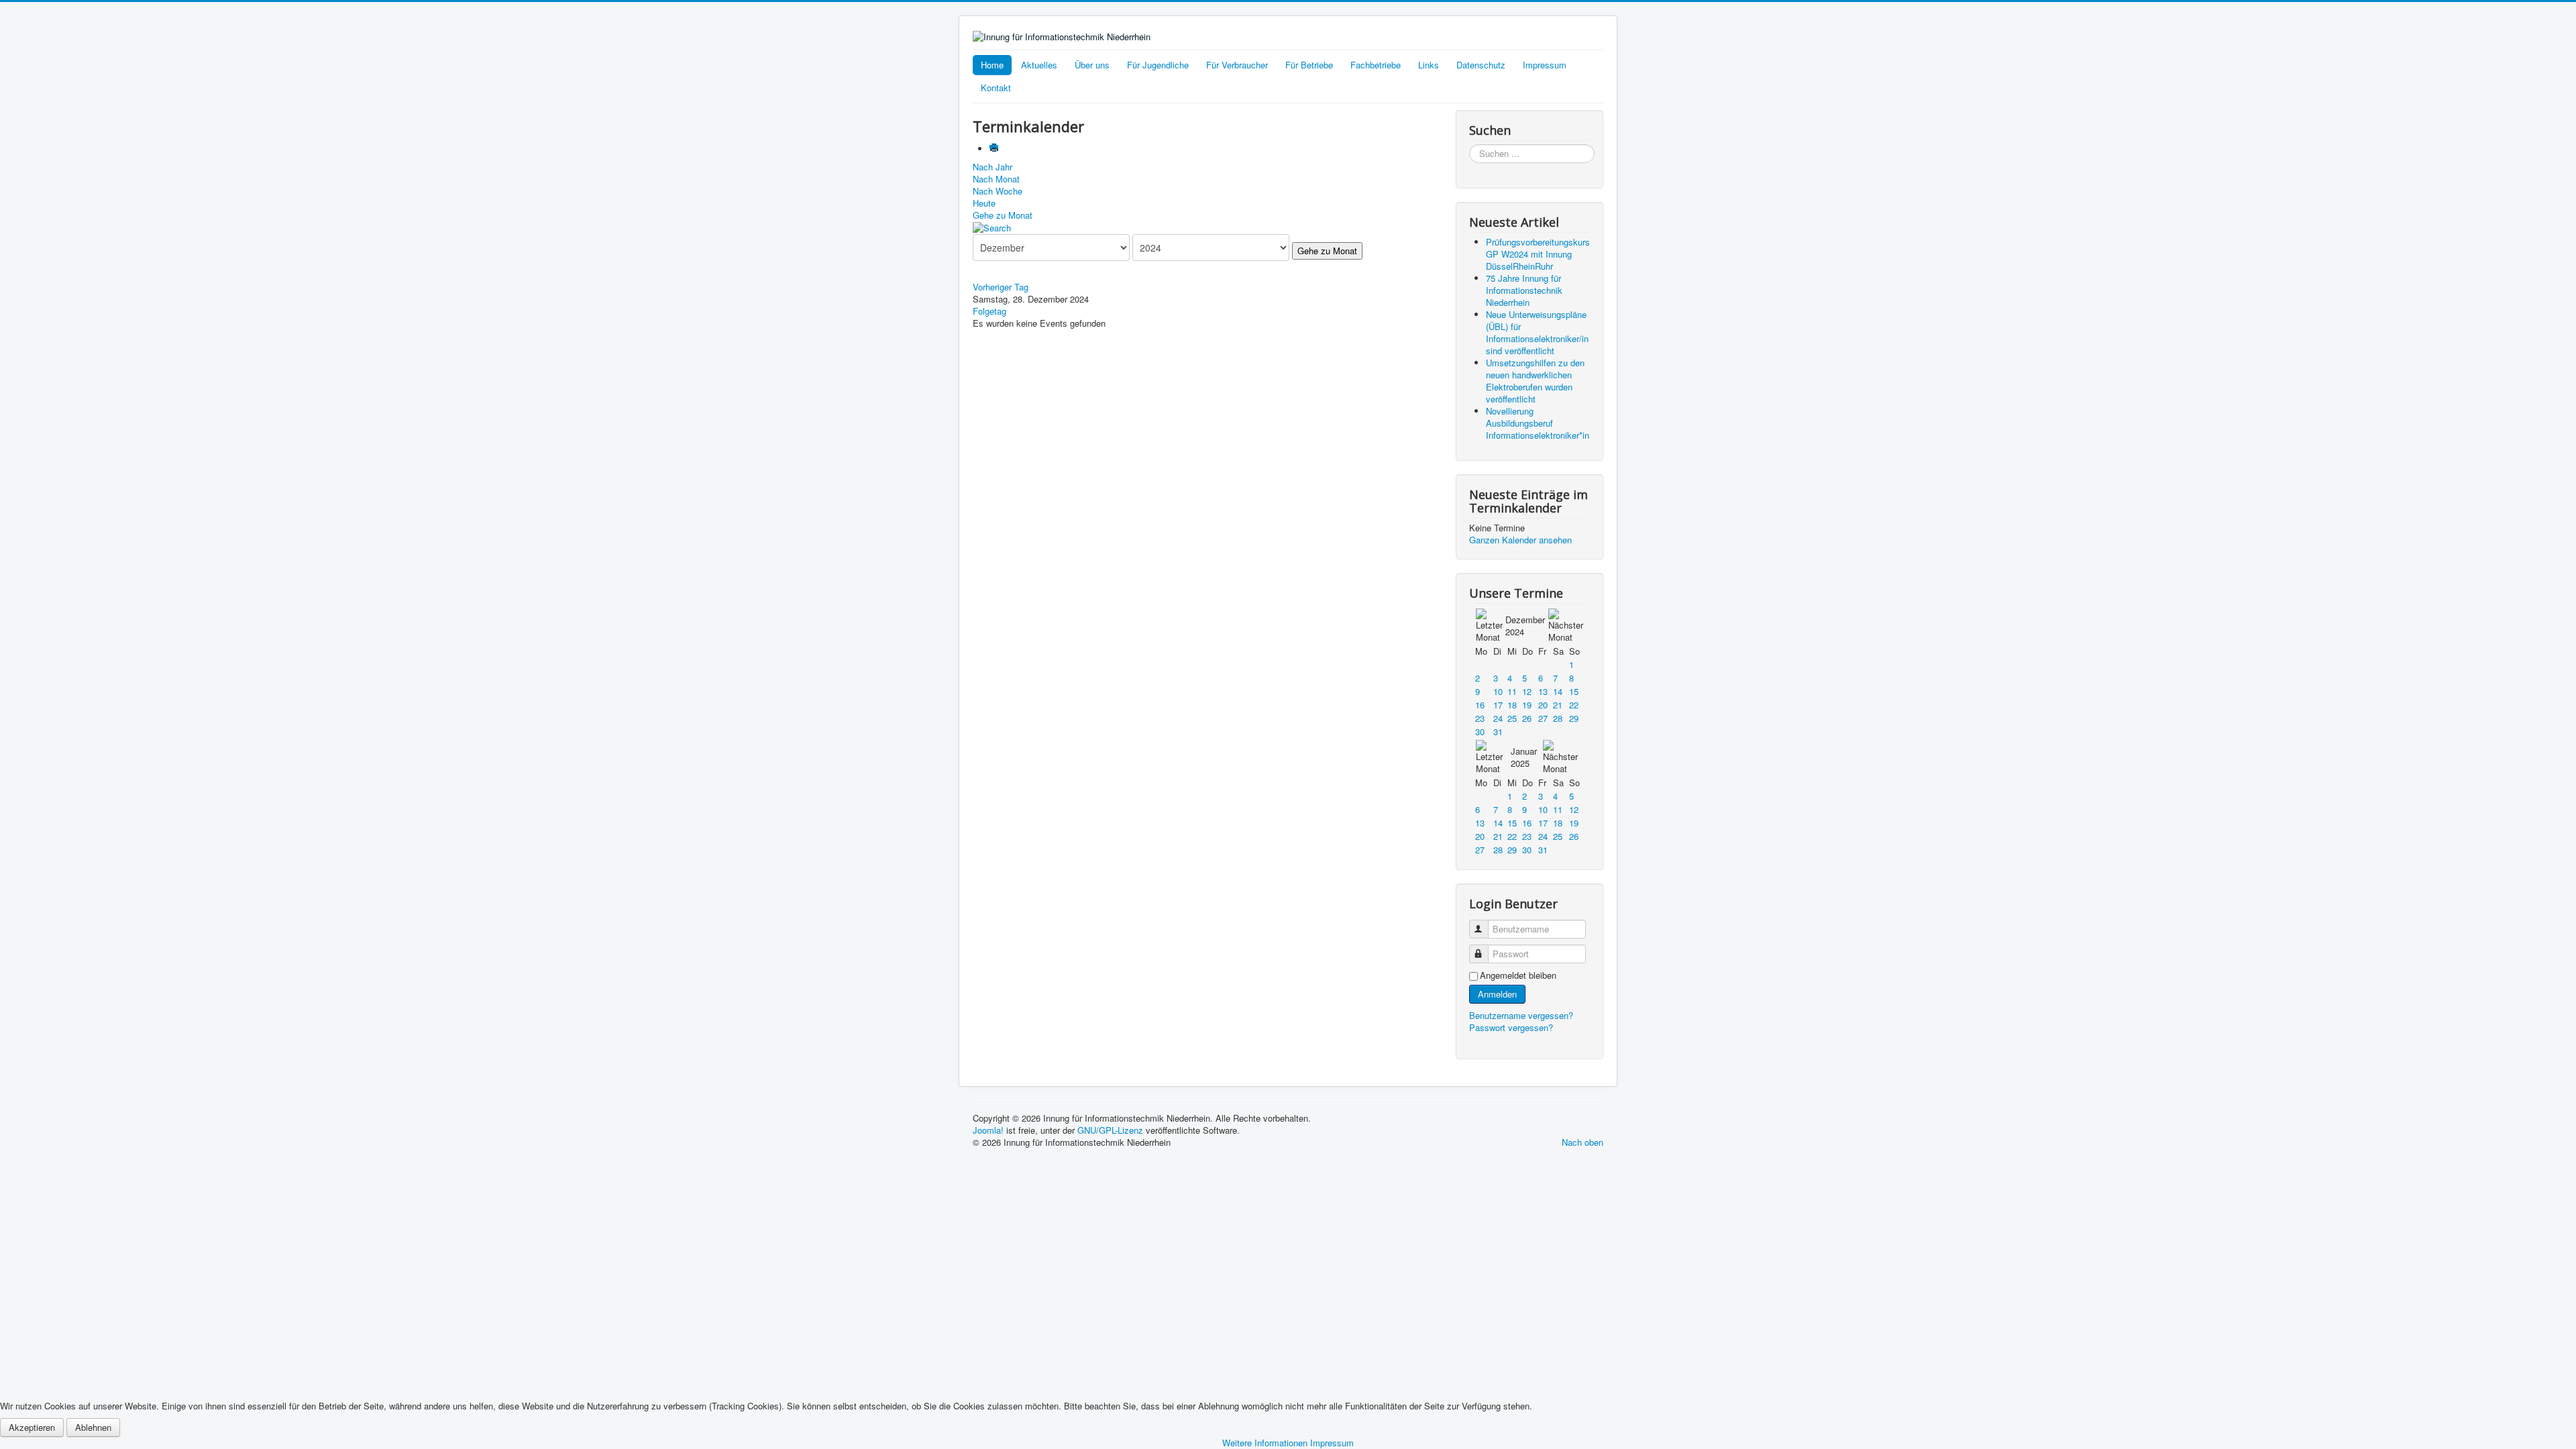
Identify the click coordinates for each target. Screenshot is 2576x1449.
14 (1558, 691)
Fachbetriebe (1376, 65)
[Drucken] (995, 149)
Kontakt (996, 88)
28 (1558, 718)
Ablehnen (93, 1427)
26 (1527, 718)
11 (1512, 691)
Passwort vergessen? (1511, 1027)
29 (1574, 718)
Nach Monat (996, 179)
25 (1512, 718)
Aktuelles (1039, 65)
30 (1480, 732)
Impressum (1545, 65)
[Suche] (992, 227)
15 (1574, 691)
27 (1543, 718)
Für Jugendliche (1158, 65)
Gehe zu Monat (1003, 215)
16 (1480, 705)
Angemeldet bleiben (1518, 975)
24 (1498, 718)
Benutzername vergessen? (1521, 1015)
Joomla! (988, 1130)
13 (1543, 691)
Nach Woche (998, 191)
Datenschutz (1481, 65)
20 (1543, 705)
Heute (984, 203)
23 (1480, 718)
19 (1527, 705)
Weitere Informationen (1265, 1443)
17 (1498, 705)
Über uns (1092, 65)
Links (1429, 65)
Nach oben (1582, 1142)
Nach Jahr (992, 167)
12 (1527, 691)
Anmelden (1497, 994)
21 (1558, 705)
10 (1498, 691)
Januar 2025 (1524, 757)
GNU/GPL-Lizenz (1110, 1130)
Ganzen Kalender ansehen (1520, 540)
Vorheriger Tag (1001, 287)
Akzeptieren (32, 1427)
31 (1498, 732)
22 (1574, 705)
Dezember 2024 (1525, 626)
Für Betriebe (1309, 65)
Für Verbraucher (1237, 65)
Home (992, 65)
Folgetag (989, 311)
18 (1512, 705)
